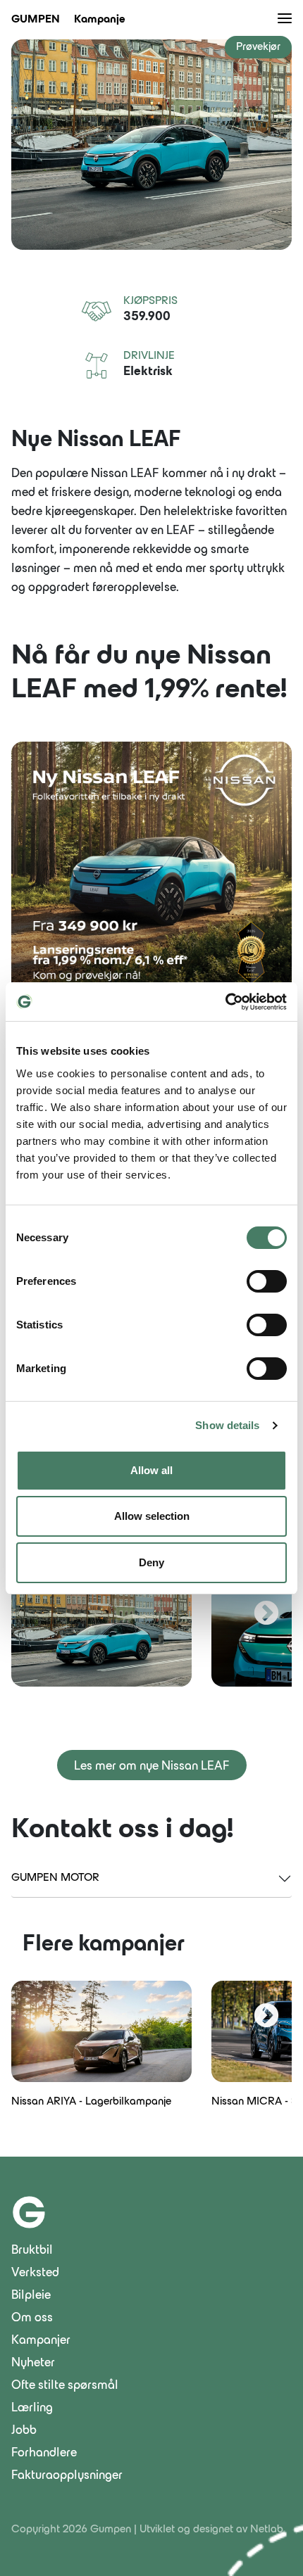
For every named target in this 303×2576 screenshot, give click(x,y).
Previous (37, 1614)
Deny (151, 1562)
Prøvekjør (258, 47)
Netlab (267, 2530)
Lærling (32, 2409)
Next (266, 1614)
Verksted (35, 2273)
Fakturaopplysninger (67, 2476)
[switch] (267, 1281)
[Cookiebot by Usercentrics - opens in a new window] (225, 1002)
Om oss (32, 2318)
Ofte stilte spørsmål (65, 2386)
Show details (227, 1425)
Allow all (151, 1470)
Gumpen (36, 20)
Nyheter (33, 2364)
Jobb (24, 2431)
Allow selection (152, 1516)
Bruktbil (32, 2251)
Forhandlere (44, 2454)
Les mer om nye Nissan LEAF (152, 1767)
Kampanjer (41, 2341)
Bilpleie (31, 2296)
